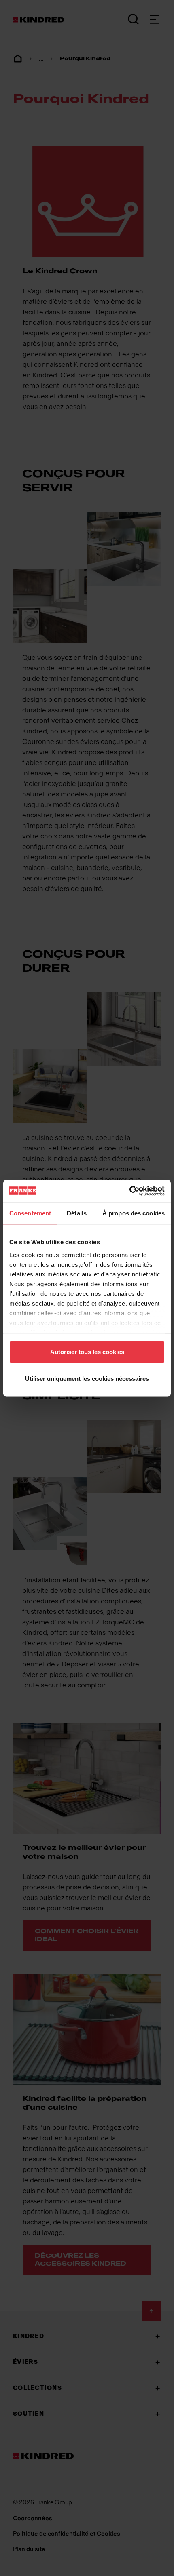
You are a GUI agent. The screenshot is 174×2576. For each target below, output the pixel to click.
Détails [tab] (77, 1213)
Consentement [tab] (30, 1213)
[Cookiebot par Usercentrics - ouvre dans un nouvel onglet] (129, 1191)
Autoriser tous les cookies (87, 1352)
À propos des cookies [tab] (134, 1213)
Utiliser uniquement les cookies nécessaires (87, 1378)
